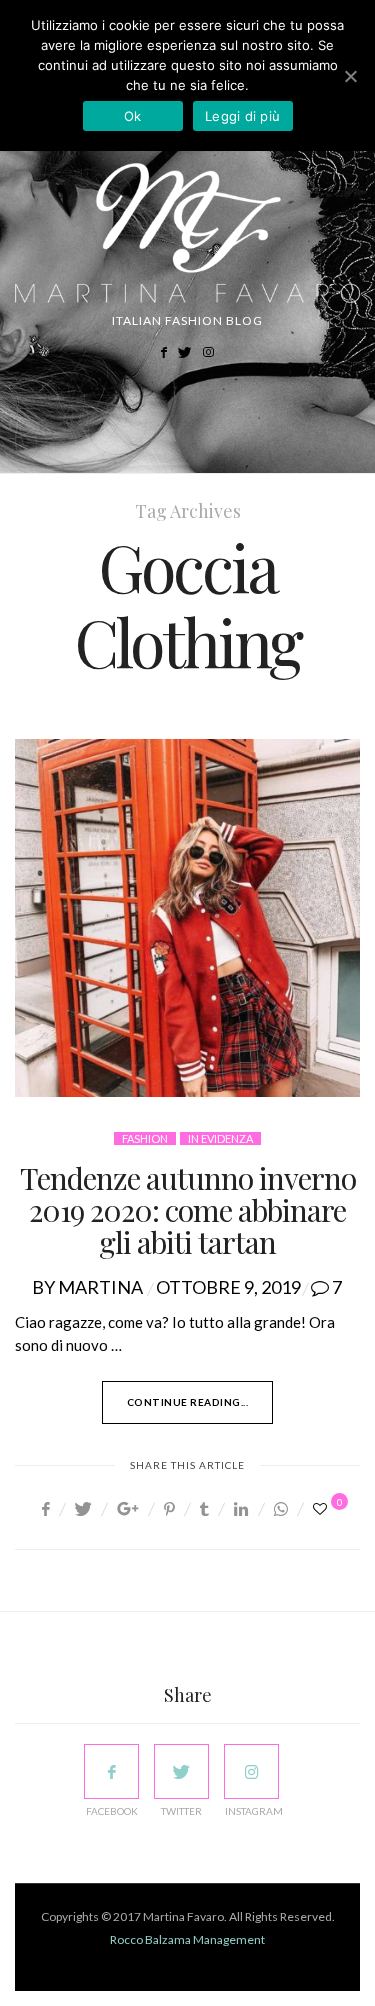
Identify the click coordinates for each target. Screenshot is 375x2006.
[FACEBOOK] (111, 1771)
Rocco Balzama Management (187, 1939)
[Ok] (350, 76)
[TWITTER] (181, 1771)
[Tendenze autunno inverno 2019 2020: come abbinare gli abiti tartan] (187, 918)
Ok (133, 116)
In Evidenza (220, 1138)
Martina (100, 1287)
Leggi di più (242, 116)
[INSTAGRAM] (251, 1771)
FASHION (145, 1138)
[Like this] (323, 1508)
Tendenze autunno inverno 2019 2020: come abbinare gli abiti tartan (188, 1210)
